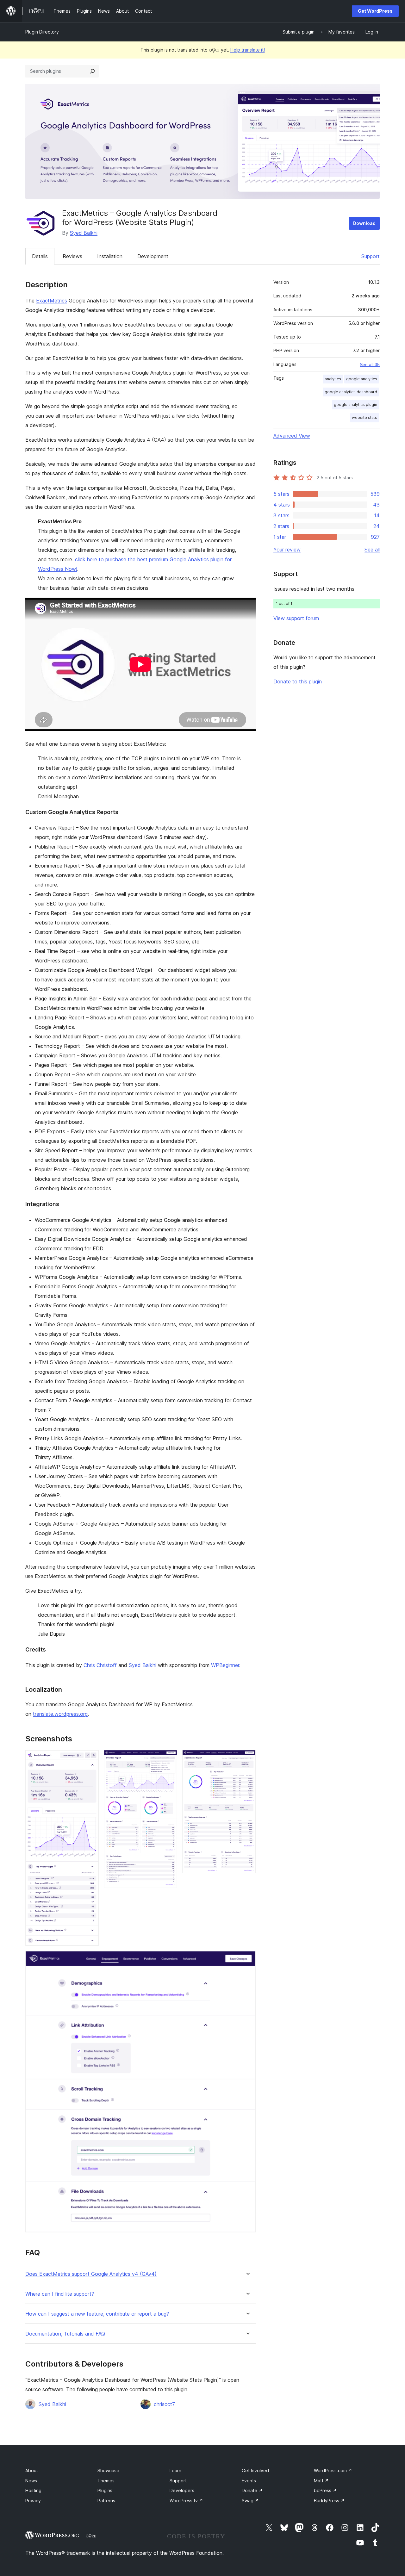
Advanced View (292, 436)
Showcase (108, 2470)
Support (371, 256)
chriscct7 (164, 2404)
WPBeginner (225, 1665)
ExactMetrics (52, 301)
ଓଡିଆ (91, 2536)
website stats (364, 417)
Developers (182, 2490)
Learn (175, 2470)
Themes (106, 2481)
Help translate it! (248, 50)
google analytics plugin (355, 404)
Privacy (33, 2501)
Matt (321, 2481)
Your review (287, 550)
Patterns (106, 2501)
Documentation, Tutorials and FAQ (65, 2334)
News (31, 2481)
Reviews (72, 256)
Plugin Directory (42, 32)
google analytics (362, 379)
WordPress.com (333, 2470)
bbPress (325, 2490)
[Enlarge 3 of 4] (247, 1758)
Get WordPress (375, 11)
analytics (333, 379)
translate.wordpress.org (60, 1714)
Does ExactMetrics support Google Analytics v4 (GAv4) (91, 2274)
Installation (110, 256)
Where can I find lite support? (60, 2294)
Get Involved (255, 2470)
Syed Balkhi (84, 233)
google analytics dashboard (351, 392)
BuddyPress (329, 2501)
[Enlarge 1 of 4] (90, 1758)
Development (153, 256)
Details (40, 256)
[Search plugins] (92, 71)
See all (372, 550)
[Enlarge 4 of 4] (247, 1959)
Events (249, 2481)
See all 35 (370, 364)
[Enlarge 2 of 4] (169, 1758)
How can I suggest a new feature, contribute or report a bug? (97, 2314)
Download (364, 223)
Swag (250, 2501)
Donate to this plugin (298, 681)
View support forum (296, 618)
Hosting (33, 2490)
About (32, 2470)
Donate (252, 2490)
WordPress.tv (186, 2501)
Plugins (105, 2490)
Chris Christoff (100, 1665)
